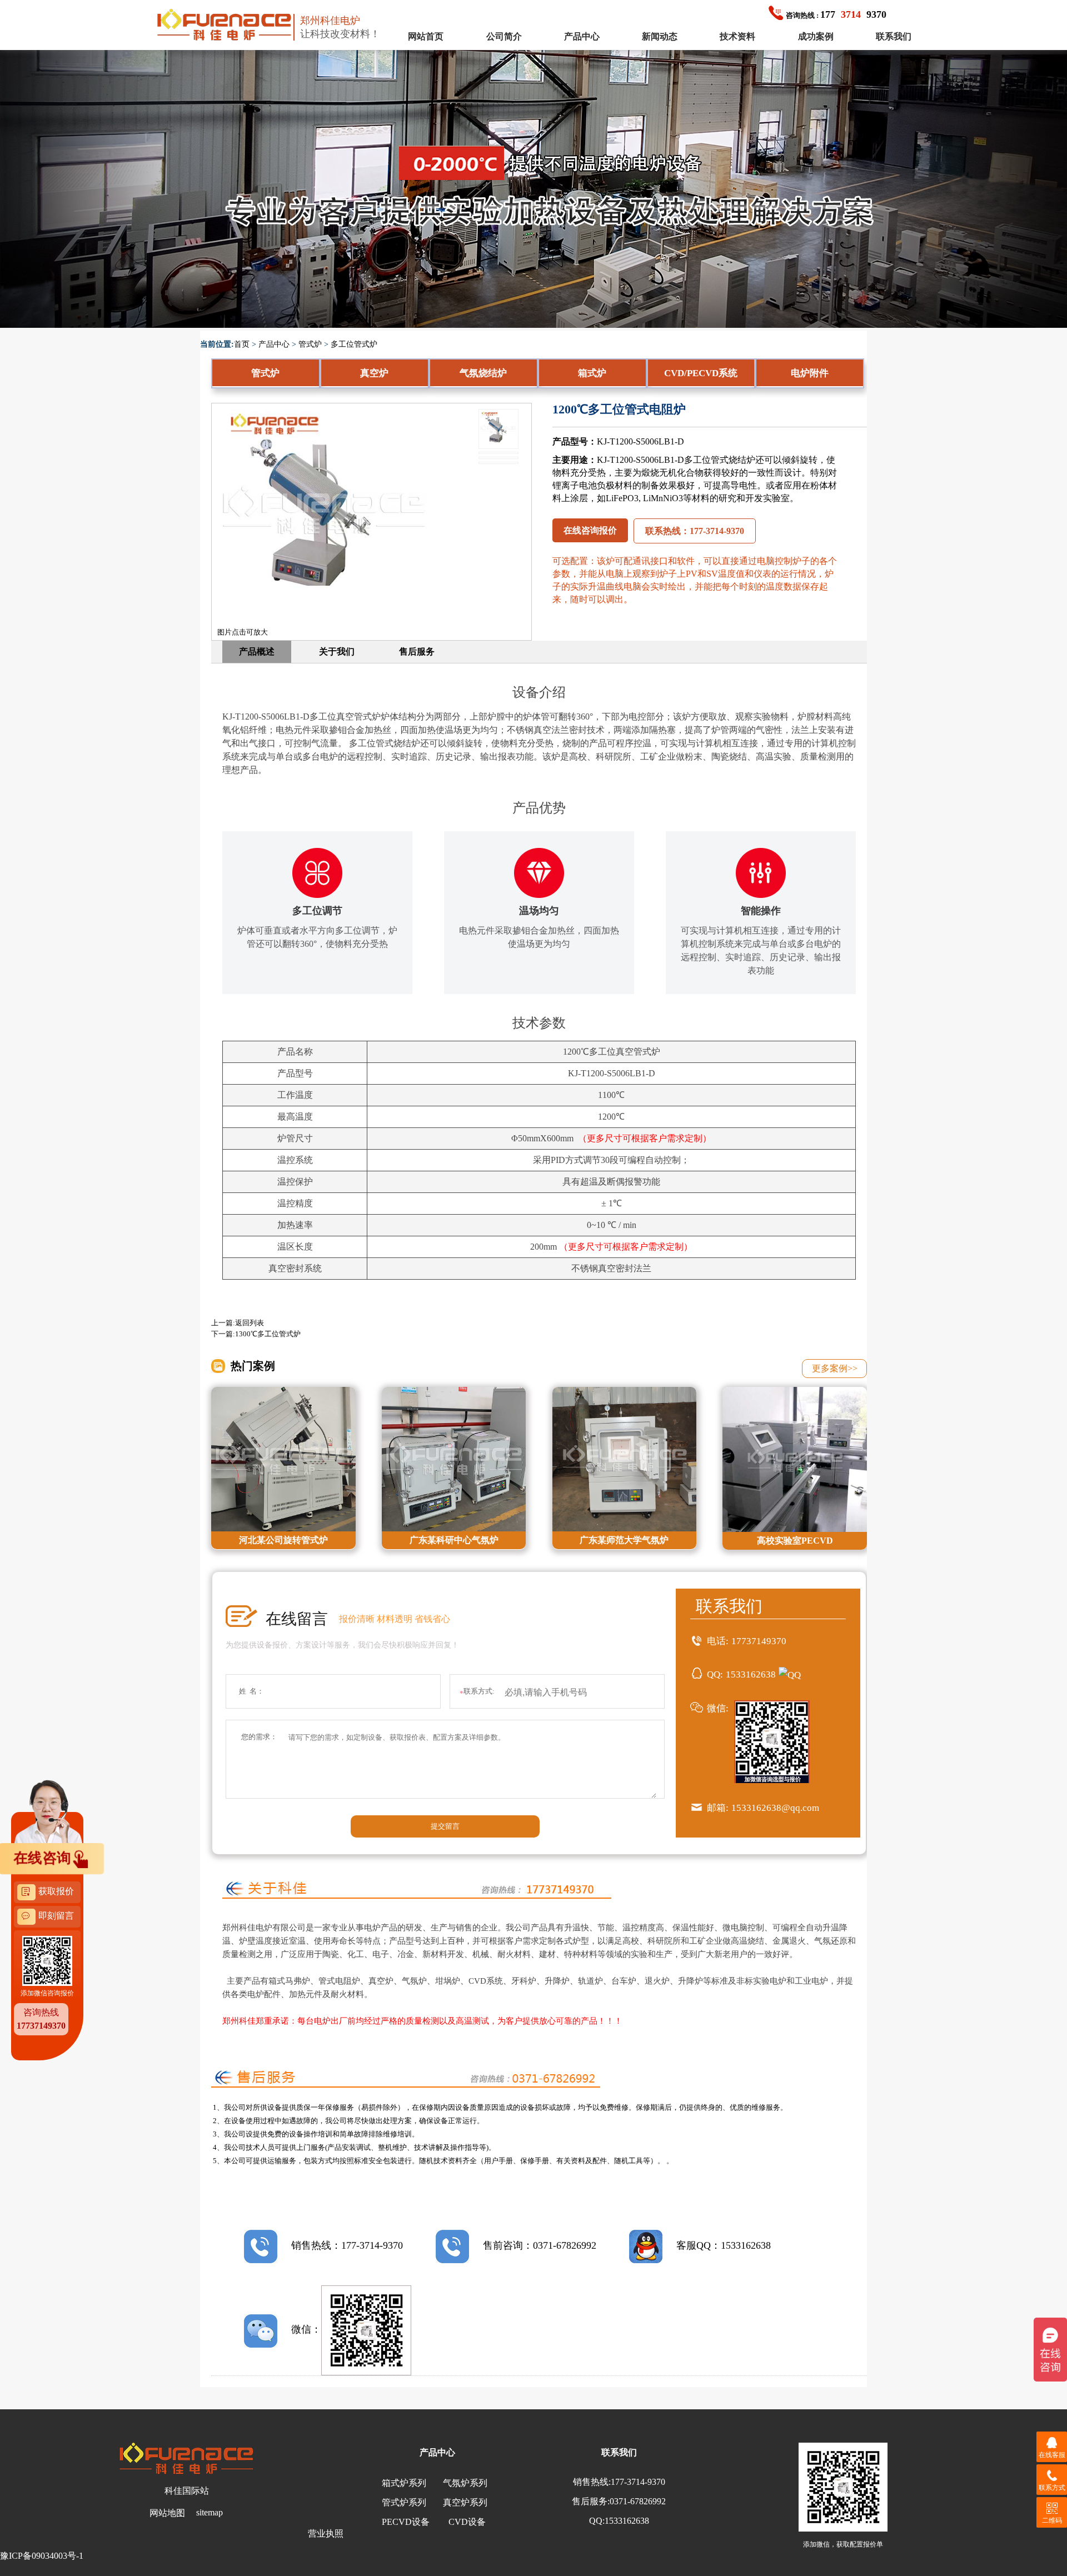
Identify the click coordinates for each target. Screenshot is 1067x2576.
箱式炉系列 (404, 2483)
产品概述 (257, 652)
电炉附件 (810, 373)
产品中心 (582, 36)
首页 (242, 344)
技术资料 (737, 36)
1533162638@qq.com (775, 1808)
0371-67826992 (638, 2501)
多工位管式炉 (354, 344)
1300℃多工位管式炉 (268, 1334)
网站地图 (167, 2513)
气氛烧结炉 (483, 373)
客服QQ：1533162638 (724, 2245)
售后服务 (417, 652)
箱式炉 (592, 373)
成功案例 (816, 36)
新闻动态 (660, 36)
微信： (306, 2329)
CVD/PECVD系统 (701, 373)
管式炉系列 (404, 2502)
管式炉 (310, 344)
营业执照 (326, 2533)
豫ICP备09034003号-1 (42, 2556)
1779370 (836, 14)
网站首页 (426, 36)
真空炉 (374, 373)
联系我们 (894, 36)
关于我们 (337, 652)
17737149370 (759, 1641)
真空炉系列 (465, 2502)
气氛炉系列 (465, 2483)
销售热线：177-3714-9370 (347, 2245)
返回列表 (250, 1323)
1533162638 (751, 1674)
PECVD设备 (406, 2522)
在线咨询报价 (590, 530)
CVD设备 (467, 2522)
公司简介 (504, 36)
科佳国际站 (187, 2491)
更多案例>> (835, 1368)
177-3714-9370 (638, 2482)
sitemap (210, 2512)
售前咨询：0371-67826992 (540, 2245)
